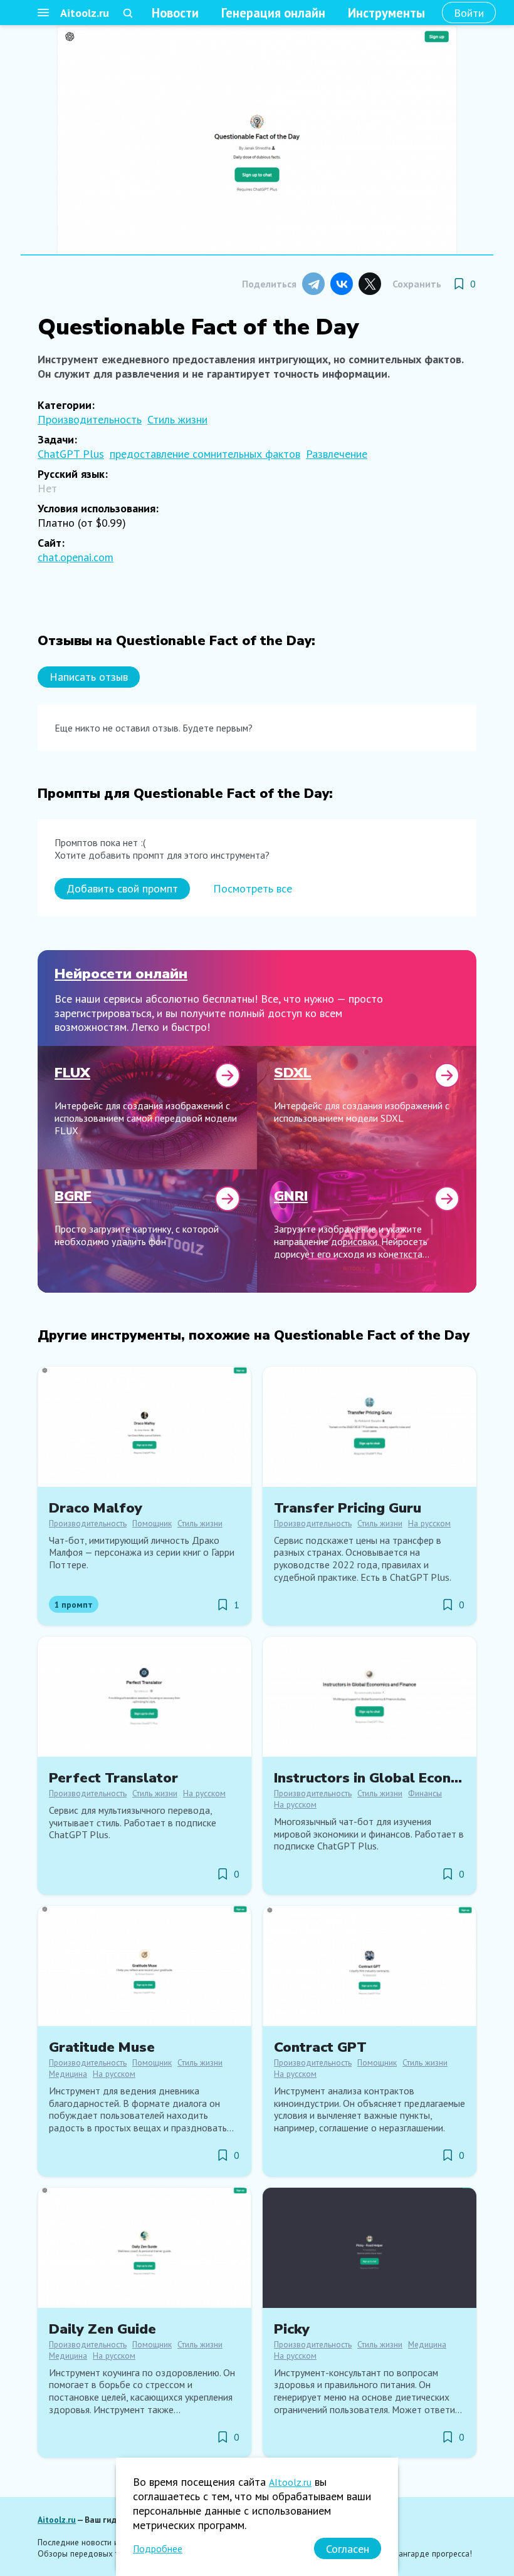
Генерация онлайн (273, 13)
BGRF (73, 1196)
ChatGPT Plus (71, 454)
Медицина (68, 2074)
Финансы (425, 1793)
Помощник (152, 1523)
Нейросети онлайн (121, 974)
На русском (429, 1523)
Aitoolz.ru (85, 13)
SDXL (293, 1073)
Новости (175, 13)
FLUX (72, 1073)
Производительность (90, 419)
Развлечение (337, 454)
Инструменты (386, 13)
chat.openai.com (76, 557)
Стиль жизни (177, 419)
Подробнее (158, 2548)
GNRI (291, 1196)
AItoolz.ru (290, 2482)
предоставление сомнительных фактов (205, 454)
